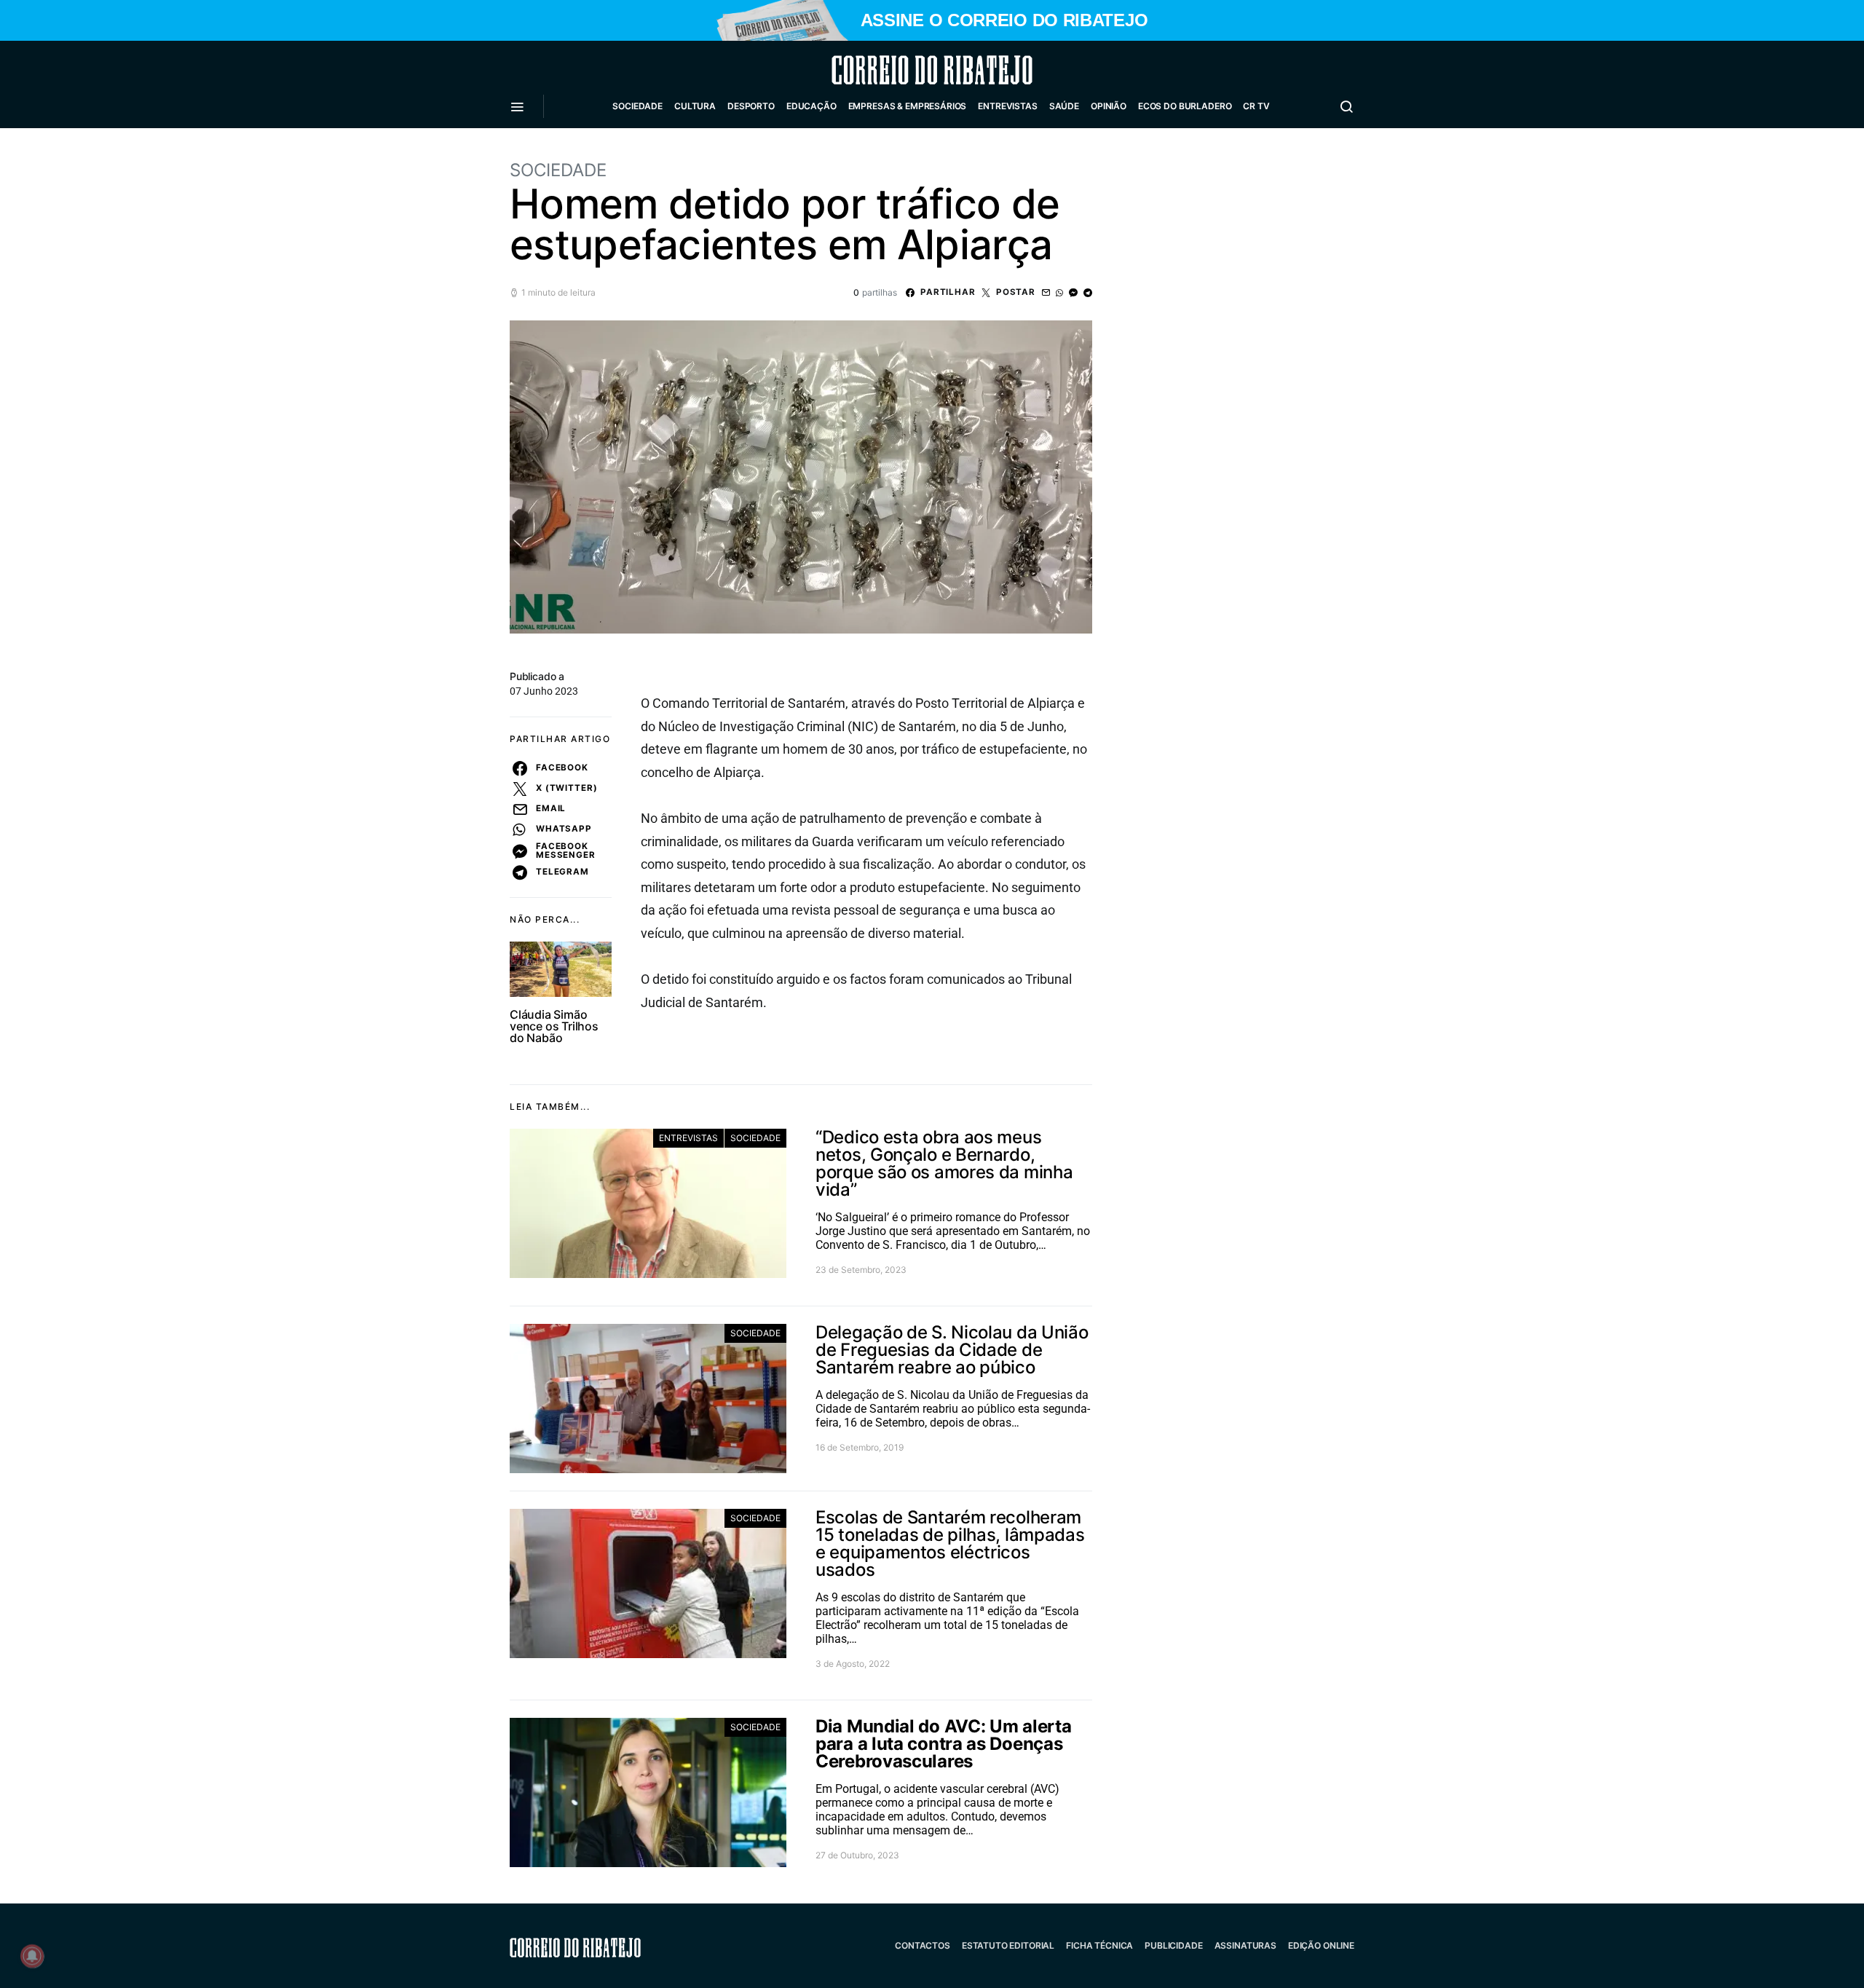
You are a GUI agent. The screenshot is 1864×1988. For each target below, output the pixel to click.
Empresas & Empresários (908, 106)
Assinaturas (1245, 1945)
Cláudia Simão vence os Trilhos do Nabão (554, 1026)
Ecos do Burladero (1185, 106)
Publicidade (1173, 1945)
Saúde (1064, 106)
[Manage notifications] (32, 1956)
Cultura (695, 106)
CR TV (1256, 106)
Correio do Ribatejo (897, 70)
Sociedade (637, 106)
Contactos (923, 1945)
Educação (811, 106)
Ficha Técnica (1099, 1945)
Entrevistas (1007, 106)
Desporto (751, 106)
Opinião (1109, 106)
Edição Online (1321, 1945)
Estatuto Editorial (1008, 1945)
